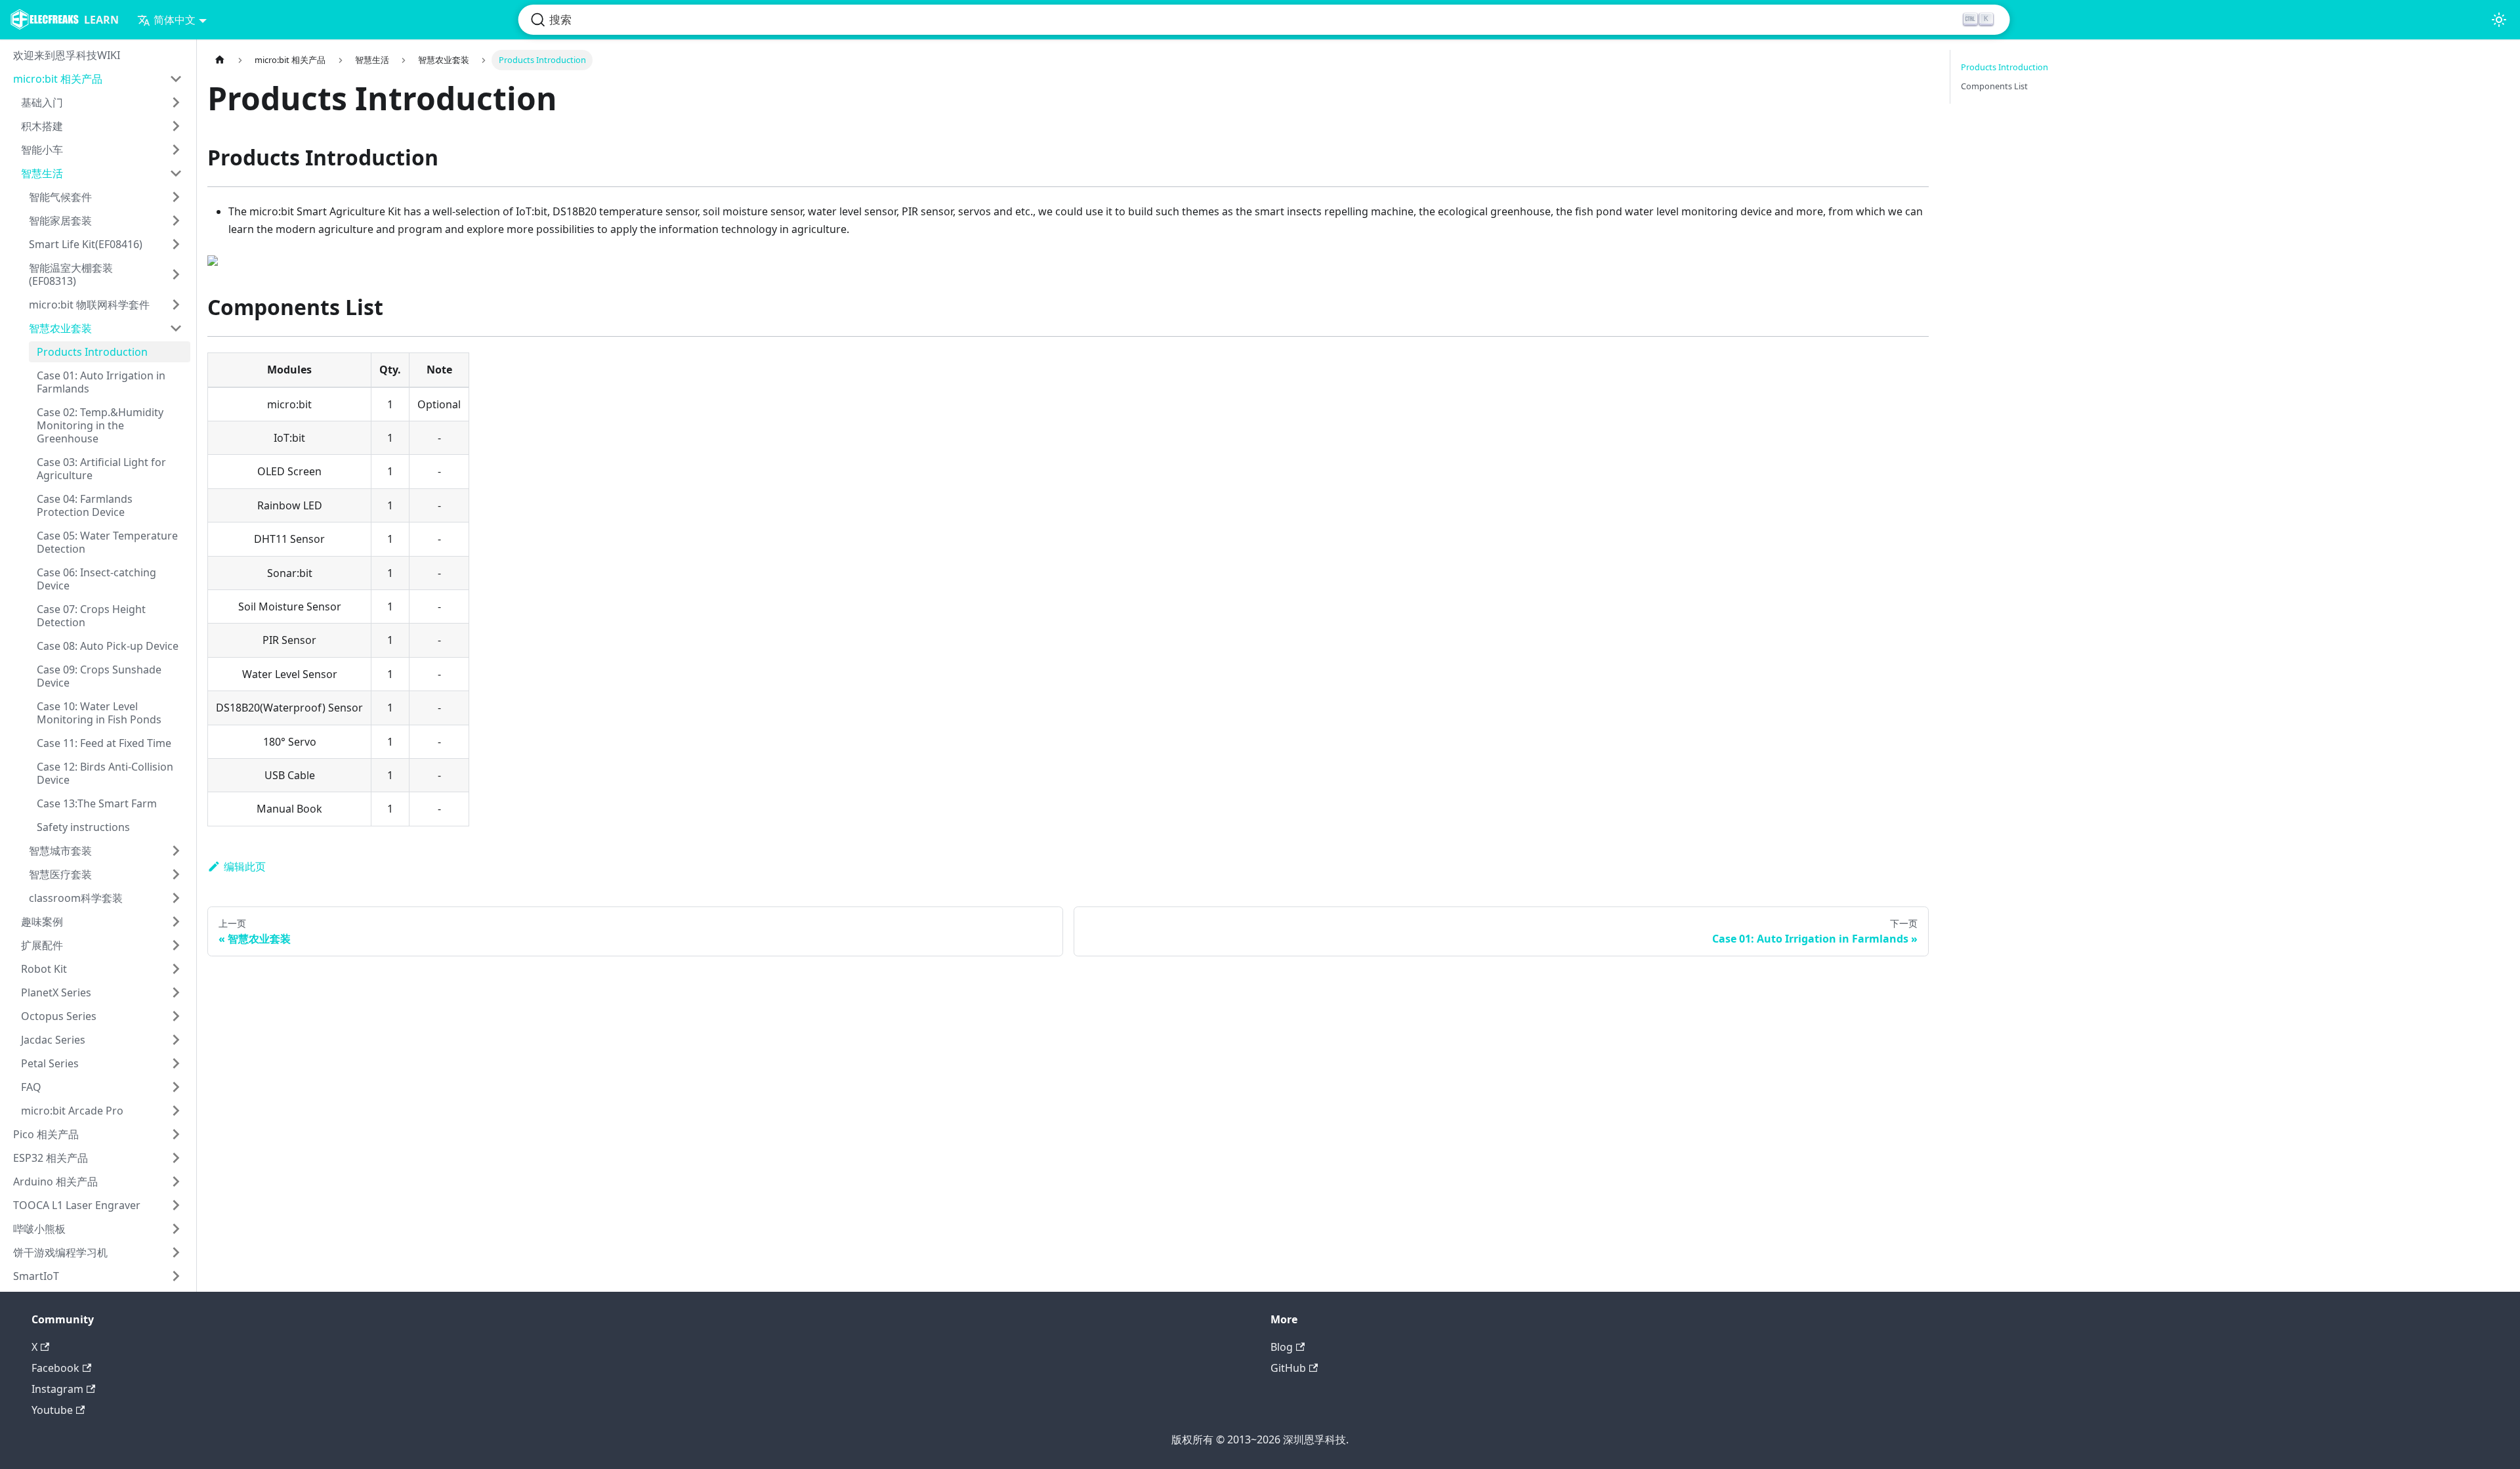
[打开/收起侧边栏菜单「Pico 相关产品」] (176, 1134)
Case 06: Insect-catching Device (96, 579)
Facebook (55, 1368)
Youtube (52, 1410)
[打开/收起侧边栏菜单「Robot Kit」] (176, 969)
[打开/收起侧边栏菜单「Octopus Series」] (176, 1016)
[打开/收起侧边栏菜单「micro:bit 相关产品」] (176, 79)
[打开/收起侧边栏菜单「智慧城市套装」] (176, 851)
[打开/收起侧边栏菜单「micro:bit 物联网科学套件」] (176, 305)
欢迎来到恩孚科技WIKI (67, 55)
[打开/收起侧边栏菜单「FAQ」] (176, 1087)
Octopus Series (59, 1016)
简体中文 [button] (175, 20)
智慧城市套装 (60, 851)
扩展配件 (42, 945)
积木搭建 (42, 126)
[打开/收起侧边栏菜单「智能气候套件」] (176, 197)
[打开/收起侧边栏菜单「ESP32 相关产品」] (176, 1158)
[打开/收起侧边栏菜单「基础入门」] (176, 102)
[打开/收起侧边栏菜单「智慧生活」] (176, 173)
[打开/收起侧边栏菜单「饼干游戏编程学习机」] (176, 1252)
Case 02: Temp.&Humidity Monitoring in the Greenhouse (100, 425)
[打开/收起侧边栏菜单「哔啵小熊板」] (176, 1229)
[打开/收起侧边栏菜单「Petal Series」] (176, 1063)
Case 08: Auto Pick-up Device (108, 646)
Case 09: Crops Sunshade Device (99, 676)
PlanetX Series (56, 992)
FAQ (31, 1087)
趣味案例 (42, 922)
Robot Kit (44, 969)
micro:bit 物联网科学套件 (89, 305)
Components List (1994, 86)
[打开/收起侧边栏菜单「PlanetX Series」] (176, 992)
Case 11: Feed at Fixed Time (104, 743)
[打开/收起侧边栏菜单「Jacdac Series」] (176, 1040)
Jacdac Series (53, 1040)
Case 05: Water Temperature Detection (107, 542)
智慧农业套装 (60, 328)
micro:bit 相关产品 (58, 79)
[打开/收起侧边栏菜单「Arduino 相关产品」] (176, 1182)
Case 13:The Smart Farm (97, 803)
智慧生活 (42, 173)
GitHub (1288, 1368)
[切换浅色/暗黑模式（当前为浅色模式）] (2499, 20)
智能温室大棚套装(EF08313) (71, 274)
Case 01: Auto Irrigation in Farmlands (101, 382)
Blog (1282, 1347)
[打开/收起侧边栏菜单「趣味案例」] (176, 922)
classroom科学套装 (76, 898)
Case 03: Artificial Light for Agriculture (101, 469)
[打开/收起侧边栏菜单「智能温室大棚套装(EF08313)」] (176, 274)
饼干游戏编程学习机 (60, 1252)
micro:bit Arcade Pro (72, 1111)
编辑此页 (245, 866)
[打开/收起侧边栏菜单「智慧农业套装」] (176, 328)
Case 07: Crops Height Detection (91, 616)
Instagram (57, 1389)
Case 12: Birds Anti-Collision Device (105, 773)
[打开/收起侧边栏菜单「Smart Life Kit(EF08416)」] (176, 244)
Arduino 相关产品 (55, 1182)
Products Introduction (92, 352)
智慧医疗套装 (60, 874)
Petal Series (50, 1063)
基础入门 (42, 102)
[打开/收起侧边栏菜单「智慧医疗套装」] (176, 874)
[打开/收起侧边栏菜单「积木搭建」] (176, 126)
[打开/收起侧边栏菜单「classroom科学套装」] (176, 898)
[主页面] (220, 60)
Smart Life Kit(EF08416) (86, 244)
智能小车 (42, 150)
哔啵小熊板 (39, 1229)
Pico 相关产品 (46, 1134)
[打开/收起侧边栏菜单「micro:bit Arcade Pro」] (176, 1111)
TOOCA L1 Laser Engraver (77, 1205)
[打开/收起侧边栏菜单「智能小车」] (176, 150)
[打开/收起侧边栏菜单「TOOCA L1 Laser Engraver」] (176, 1205)
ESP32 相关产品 (51, 1158)
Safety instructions (83, 827)
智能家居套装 (60, 221)
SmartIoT (36, 1276)
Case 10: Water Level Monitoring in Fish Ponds (99, 713)
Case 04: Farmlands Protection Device (85, 505)
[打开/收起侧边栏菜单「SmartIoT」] (176, 1276)
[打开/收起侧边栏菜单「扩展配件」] (176, 945)
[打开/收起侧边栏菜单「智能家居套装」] (176, 221)
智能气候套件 (60, 197)
